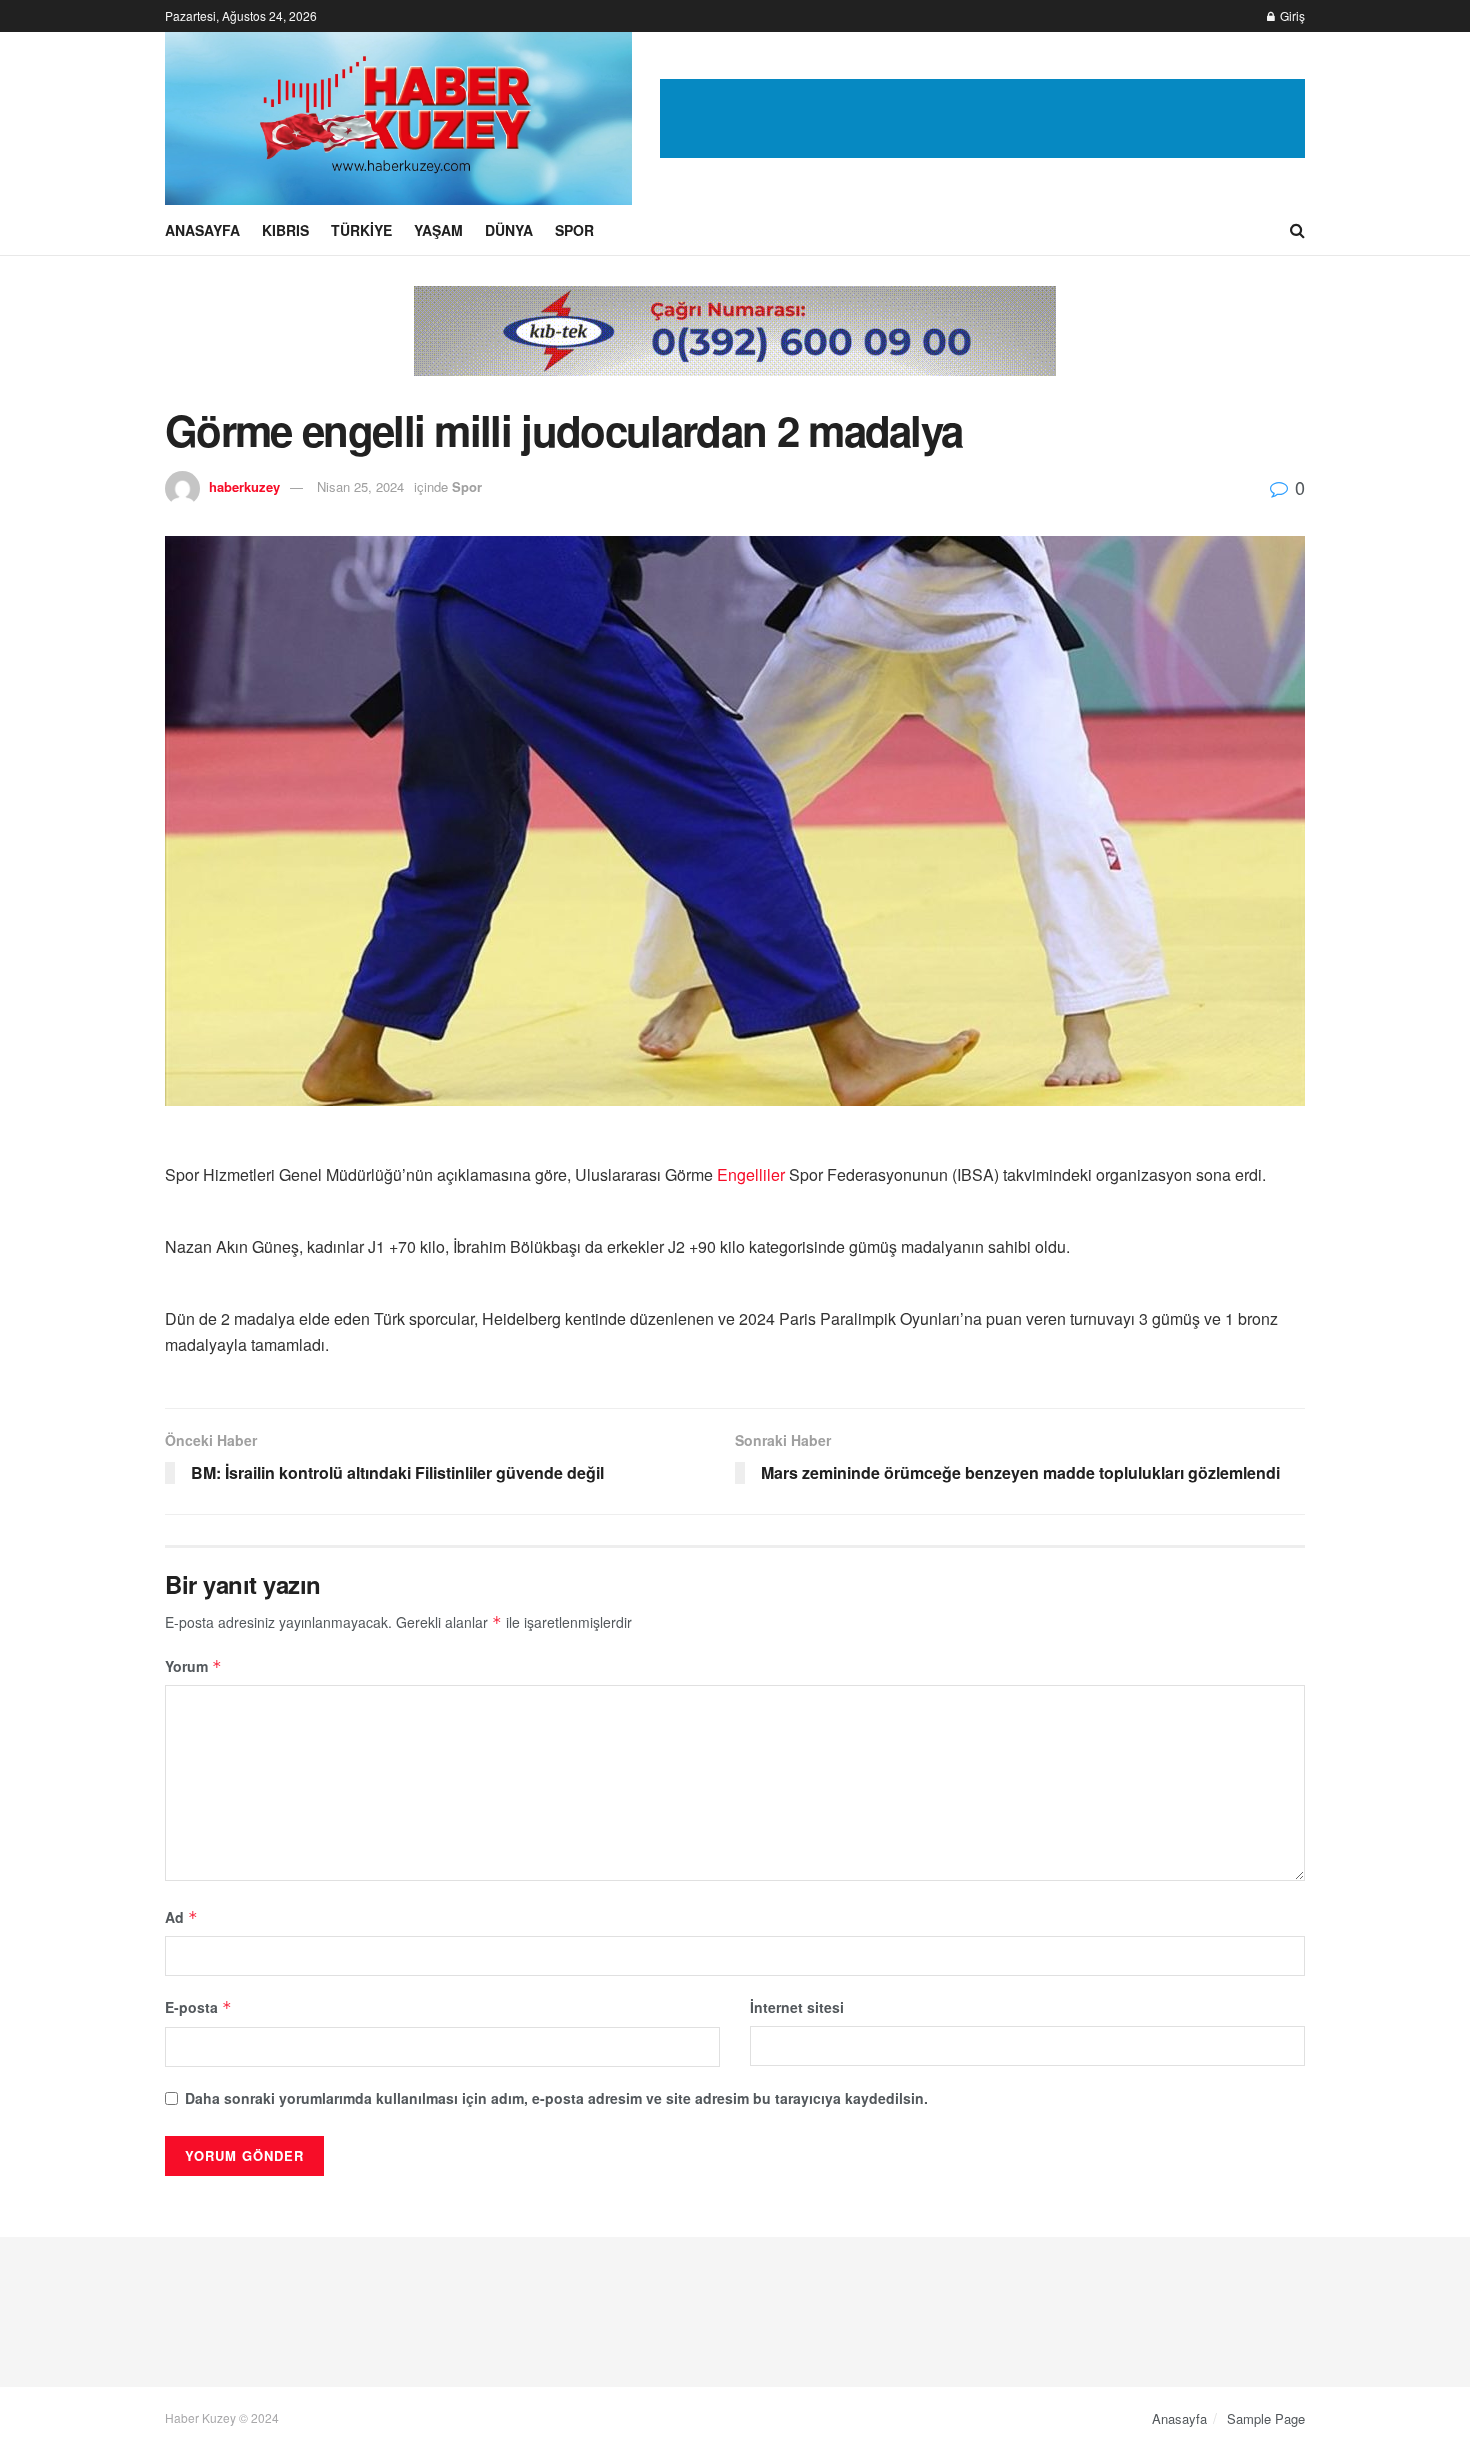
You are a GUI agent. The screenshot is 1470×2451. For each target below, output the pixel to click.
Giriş (1291, 15)
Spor (574, 230)
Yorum (193, 1666)
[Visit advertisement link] (982, 119)
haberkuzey (244, 486)
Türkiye (361, 230)
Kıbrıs (285, 230)
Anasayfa (202, 230)
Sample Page (1266, 2418)
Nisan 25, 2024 (360, 486)
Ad (181, 1917)
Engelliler (751, 1174)
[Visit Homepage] (398, 118)
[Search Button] (1297, 230)
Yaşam (438, 230)
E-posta (198, 2007)
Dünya (509, 230)
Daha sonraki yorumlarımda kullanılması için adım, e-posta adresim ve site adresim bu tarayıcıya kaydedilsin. (556, 2098)
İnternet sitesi (797, 2007)
